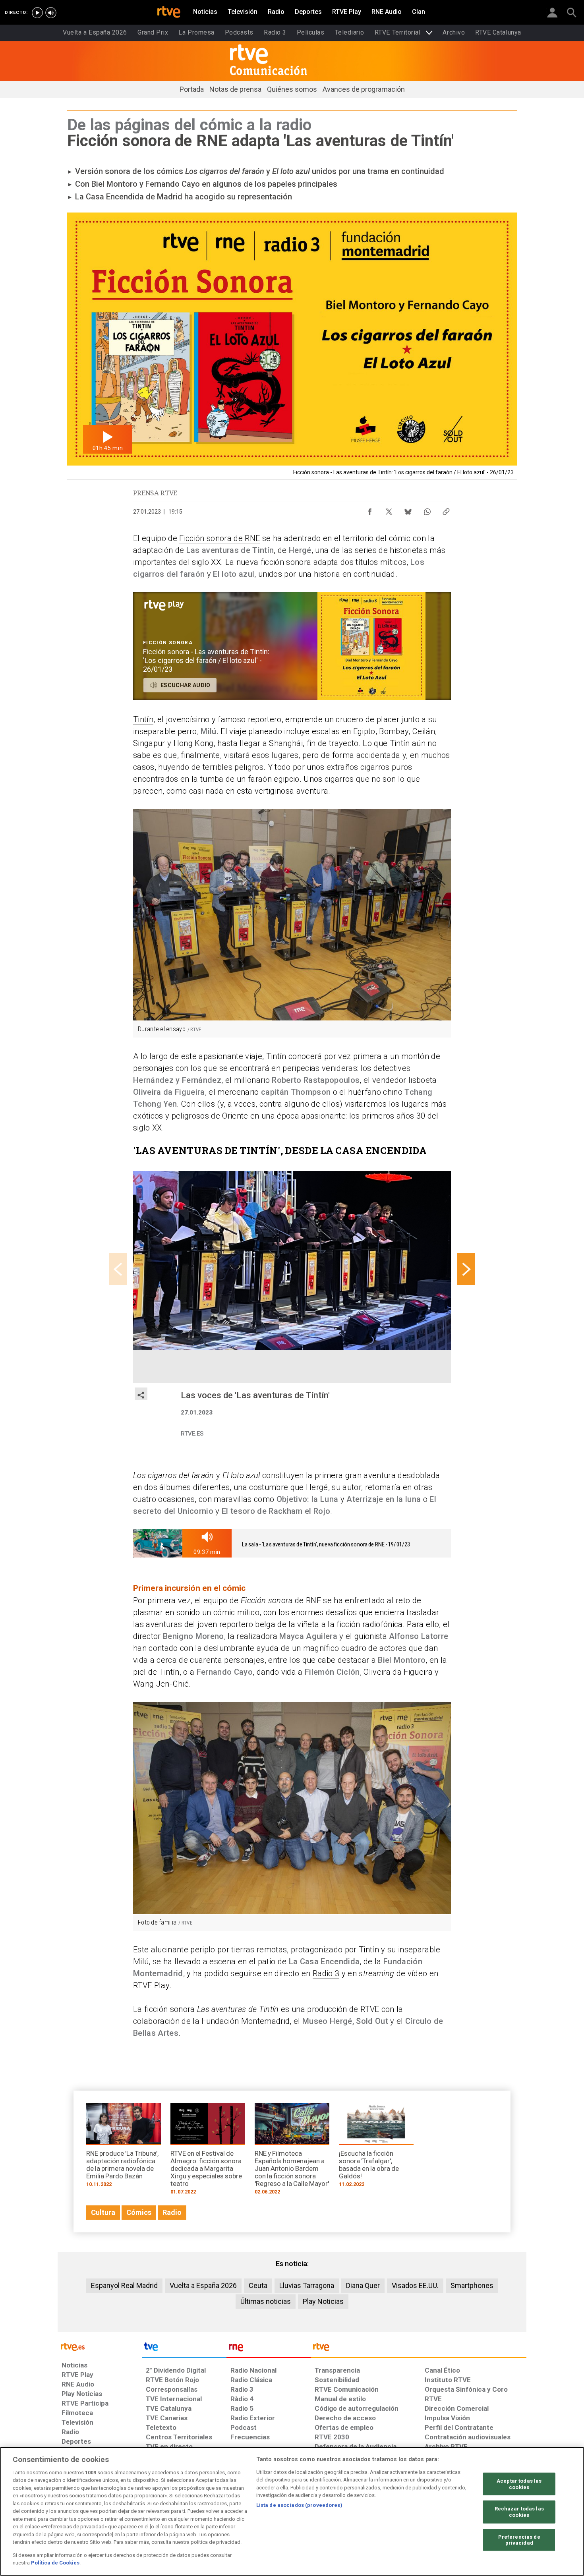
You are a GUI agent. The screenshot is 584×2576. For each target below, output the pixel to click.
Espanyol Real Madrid (124, 2285)
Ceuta (258, 2285)
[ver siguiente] (466, 1269)
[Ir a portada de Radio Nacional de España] (269, 2349)
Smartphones (472, 2285)
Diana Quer (363, 2285)
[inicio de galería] (118, 1269)
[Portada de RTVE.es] (169, 13)
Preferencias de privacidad (519, 2540)
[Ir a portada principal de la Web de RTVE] (100, 2346)
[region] (292, 2511)
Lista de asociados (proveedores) (299, 2505)
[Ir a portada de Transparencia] (419, 2349)
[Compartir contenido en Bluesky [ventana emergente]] (408, 510)
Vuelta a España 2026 (203, 2285)
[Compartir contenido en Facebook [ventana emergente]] (370, 510)
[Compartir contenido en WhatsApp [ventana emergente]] (427, 510)
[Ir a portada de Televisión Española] (184, 2349)
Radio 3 (326, 1973)
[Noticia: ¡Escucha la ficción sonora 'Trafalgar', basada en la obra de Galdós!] (376, 2148)
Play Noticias (323, 2301)
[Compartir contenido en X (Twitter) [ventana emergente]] (389, 510)
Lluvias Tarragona (307, 2285)
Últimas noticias (266, 2301)
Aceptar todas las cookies (519, 2484)
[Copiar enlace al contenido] (446, 510)
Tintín (143, 719)
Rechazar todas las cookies (519, 2512)
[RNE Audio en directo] (51, 13)
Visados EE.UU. (415, 2285)
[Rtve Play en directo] (37, 13)
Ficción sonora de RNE (219, 538)
